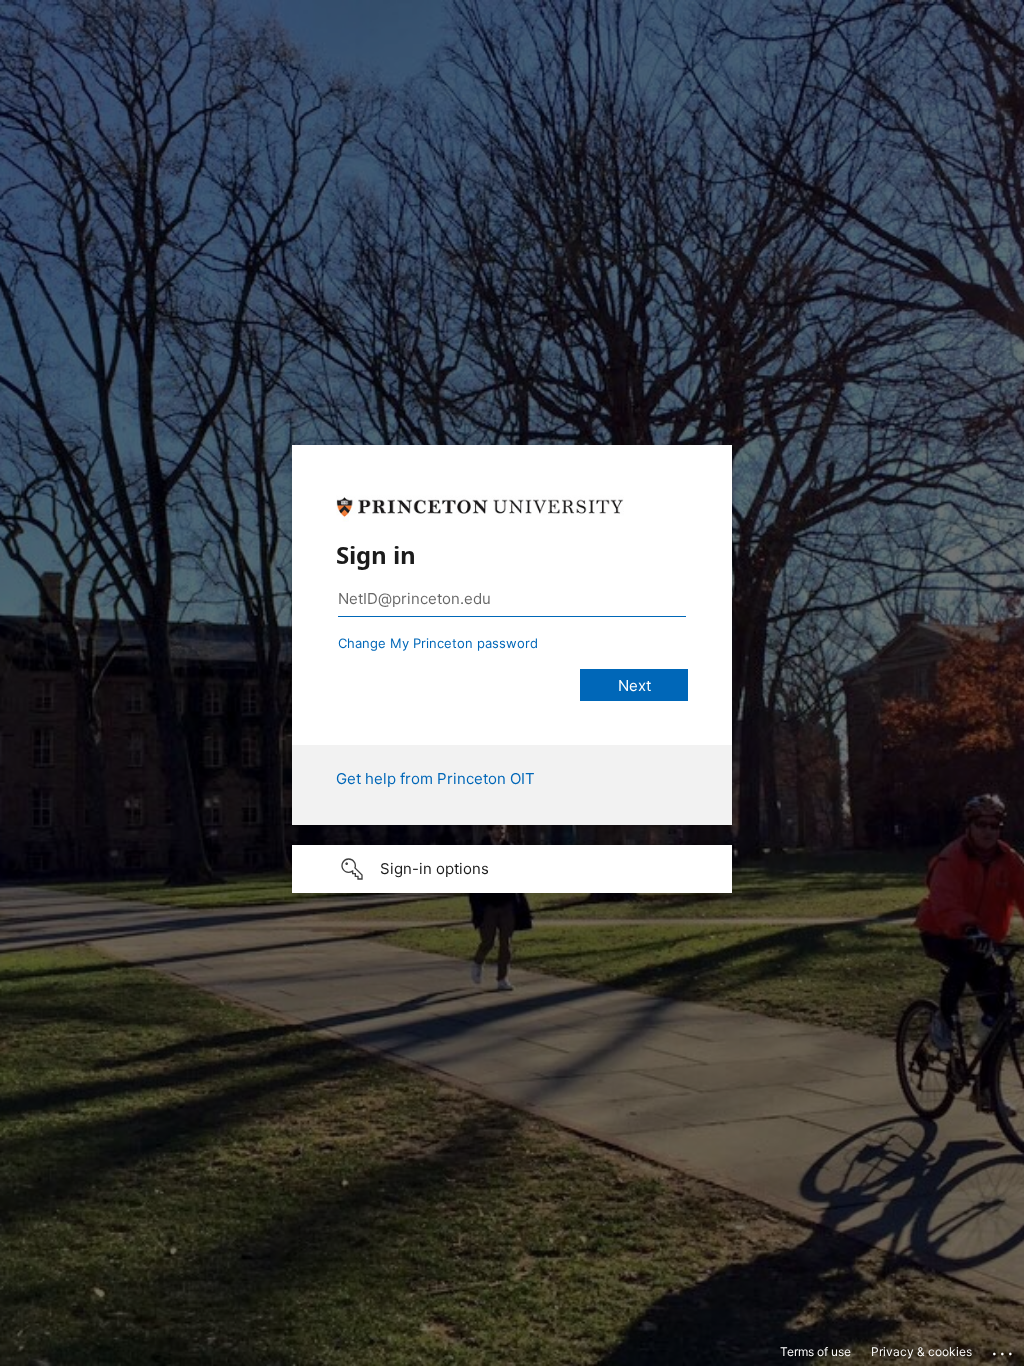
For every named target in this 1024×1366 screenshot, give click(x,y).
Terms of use (815, 1351)
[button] (512, 869)
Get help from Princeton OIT (435, 778)
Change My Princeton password (438, 643)
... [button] (1004, 1349)
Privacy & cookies (921, 1351)
